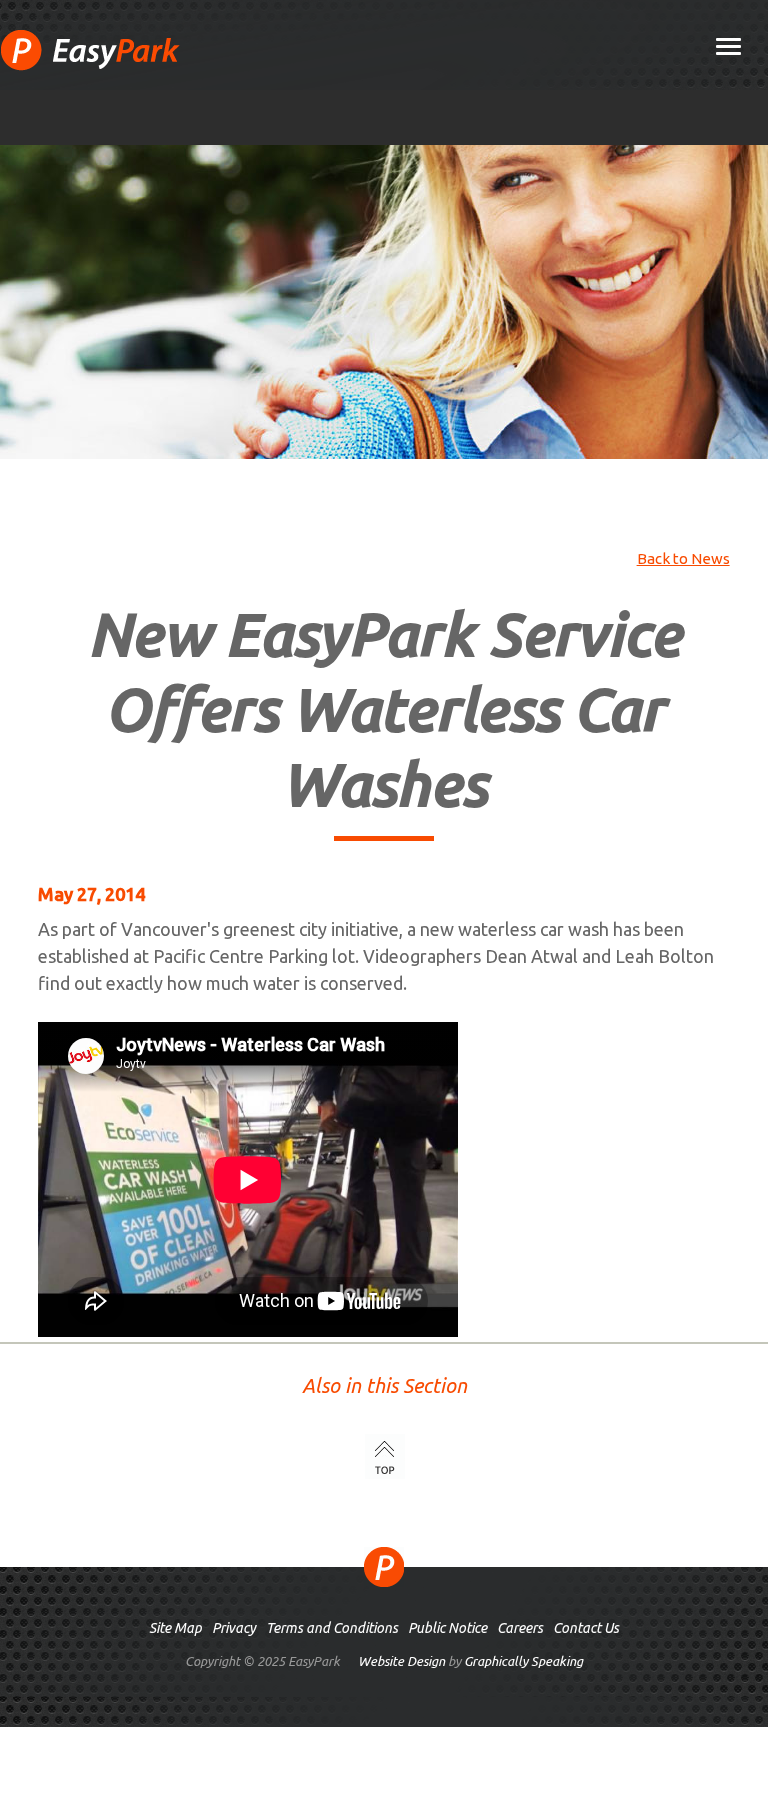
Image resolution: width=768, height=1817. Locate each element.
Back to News (683, 558)
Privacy (234, 1628)
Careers (520, 1628)
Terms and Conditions (332, 1628)
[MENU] (728, 48)
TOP (385, 1456)
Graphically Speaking (523, 1661)
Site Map (175, 1628)
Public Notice (447, 1628)
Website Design (401, 1661)
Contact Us (586, 1628)
